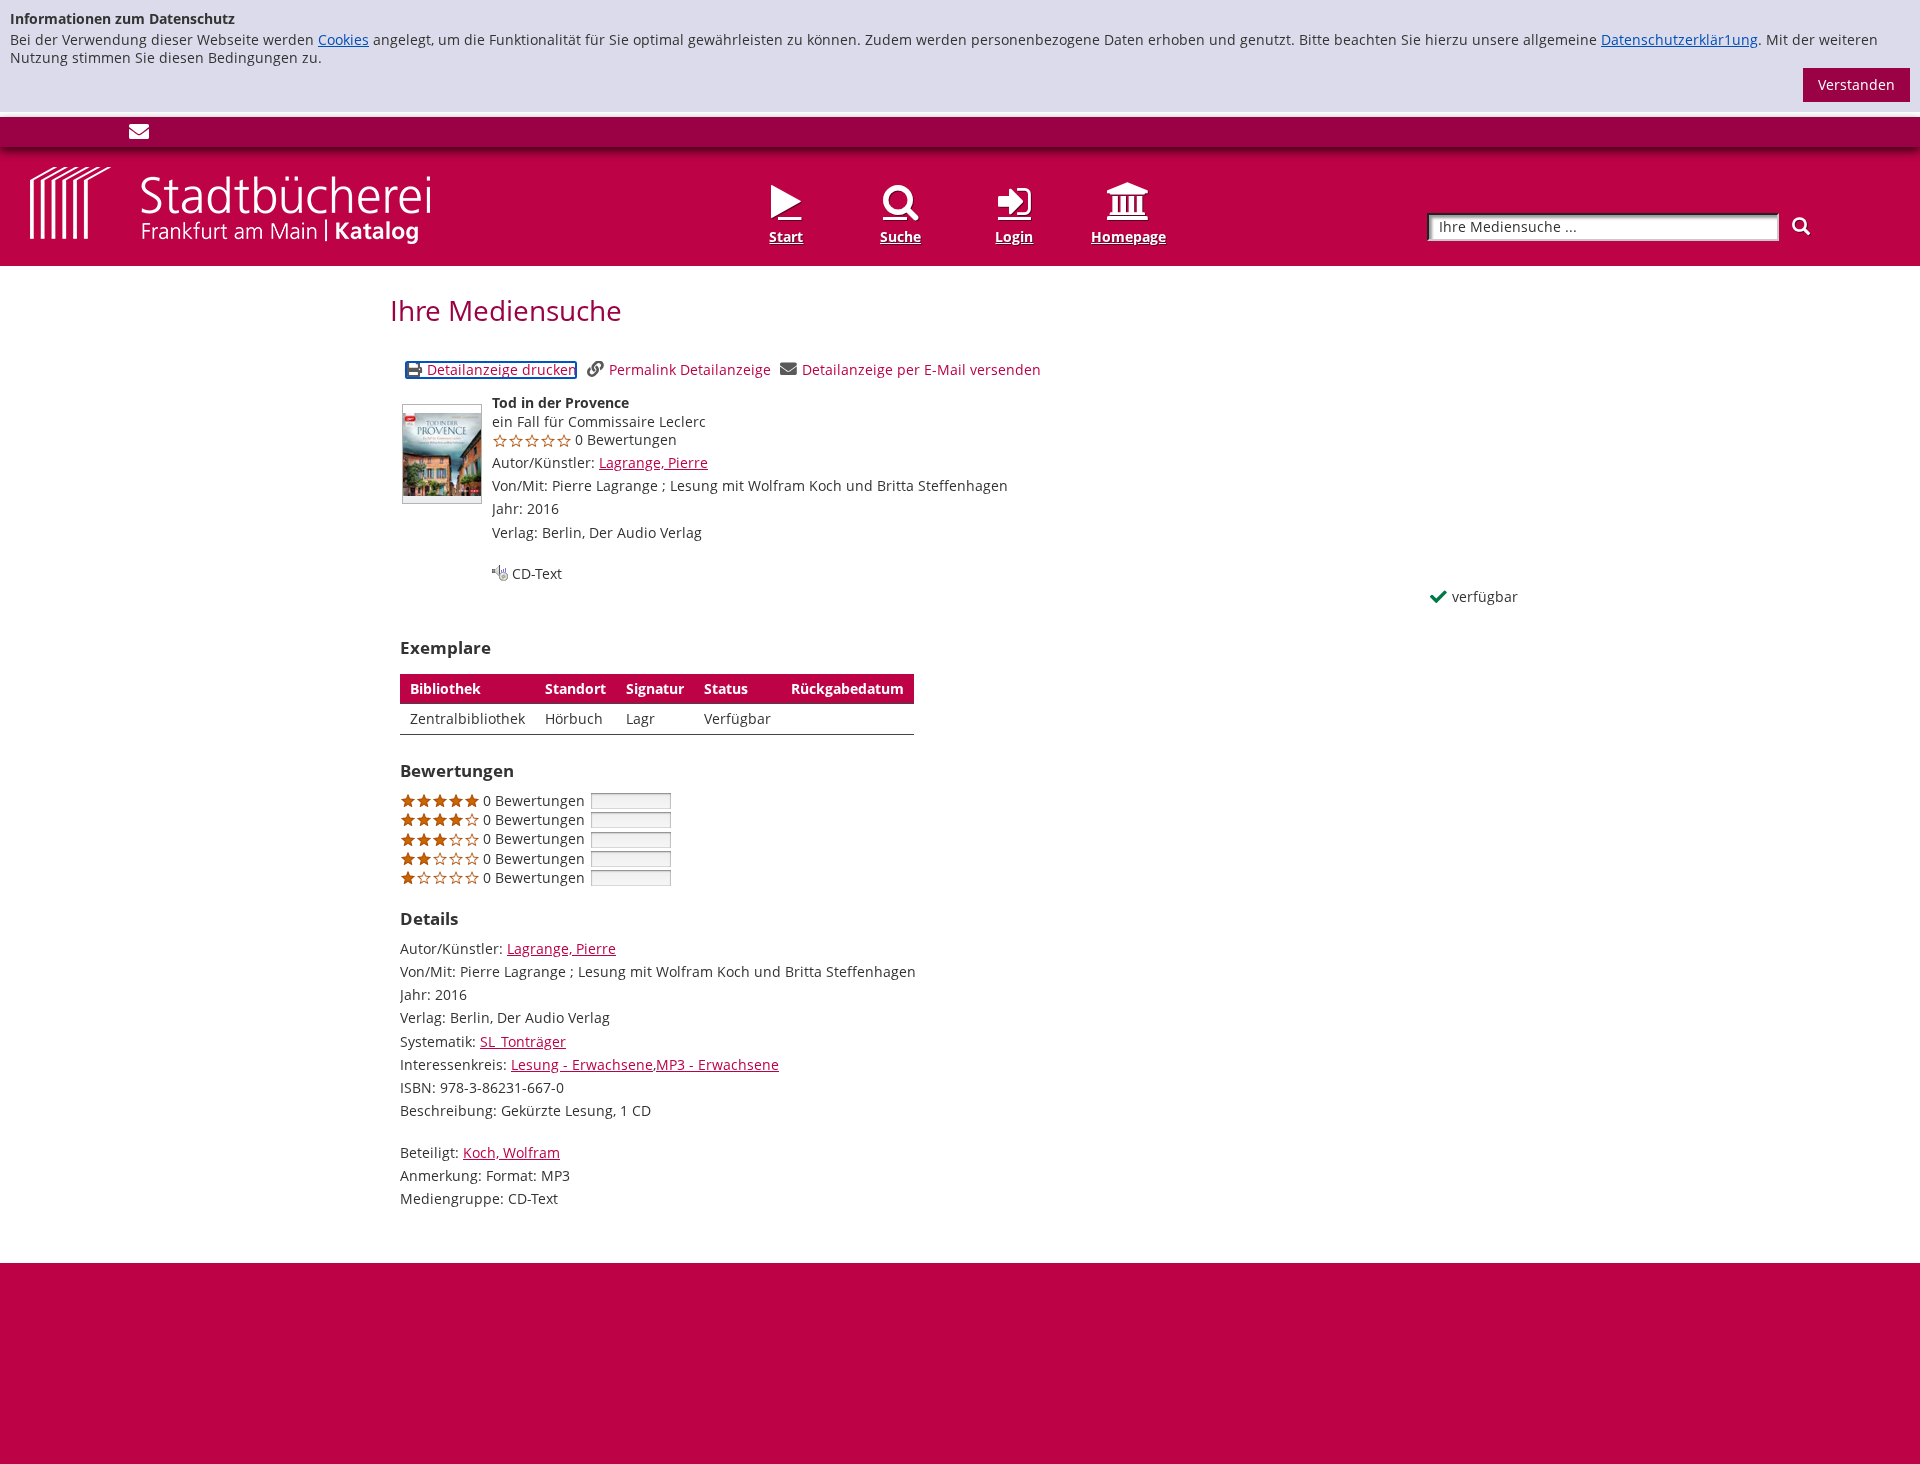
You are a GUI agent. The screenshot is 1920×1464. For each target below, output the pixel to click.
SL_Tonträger (523, 1041)
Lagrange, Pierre (653, 462)
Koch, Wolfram (511, 1152)
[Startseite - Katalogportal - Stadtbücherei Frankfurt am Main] (230, 203)
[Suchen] (1801, 226)
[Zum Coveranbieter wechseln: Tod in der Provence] (442, 454)
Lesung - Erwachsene (582, 1064)
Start (786, 236)
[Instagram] (73, 135)
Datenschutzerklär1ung (1679, 39)
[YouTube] (106, 135)
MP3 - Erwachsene (717, 1064)
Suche (900, 236)
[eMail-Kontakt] (139, 135)
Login (1014, 236)
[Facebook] (40, 135)
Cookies (343, 39)
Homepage (1128, 236)
